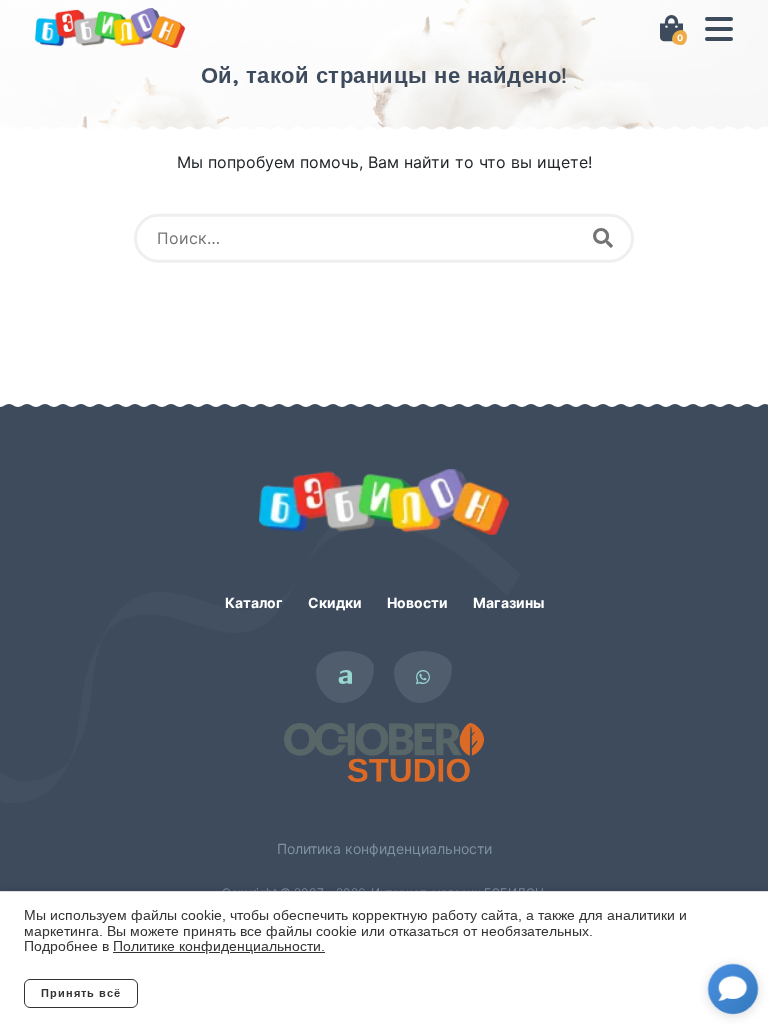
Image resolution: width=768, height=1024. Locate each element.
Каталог (254, 602)
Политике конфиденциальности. (219, 946)
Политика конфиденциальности (384, 848)
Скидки (335, 602)
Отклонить (218, 993)
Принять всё (81, 993)
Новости (417, 602)
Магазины (508, 602)
